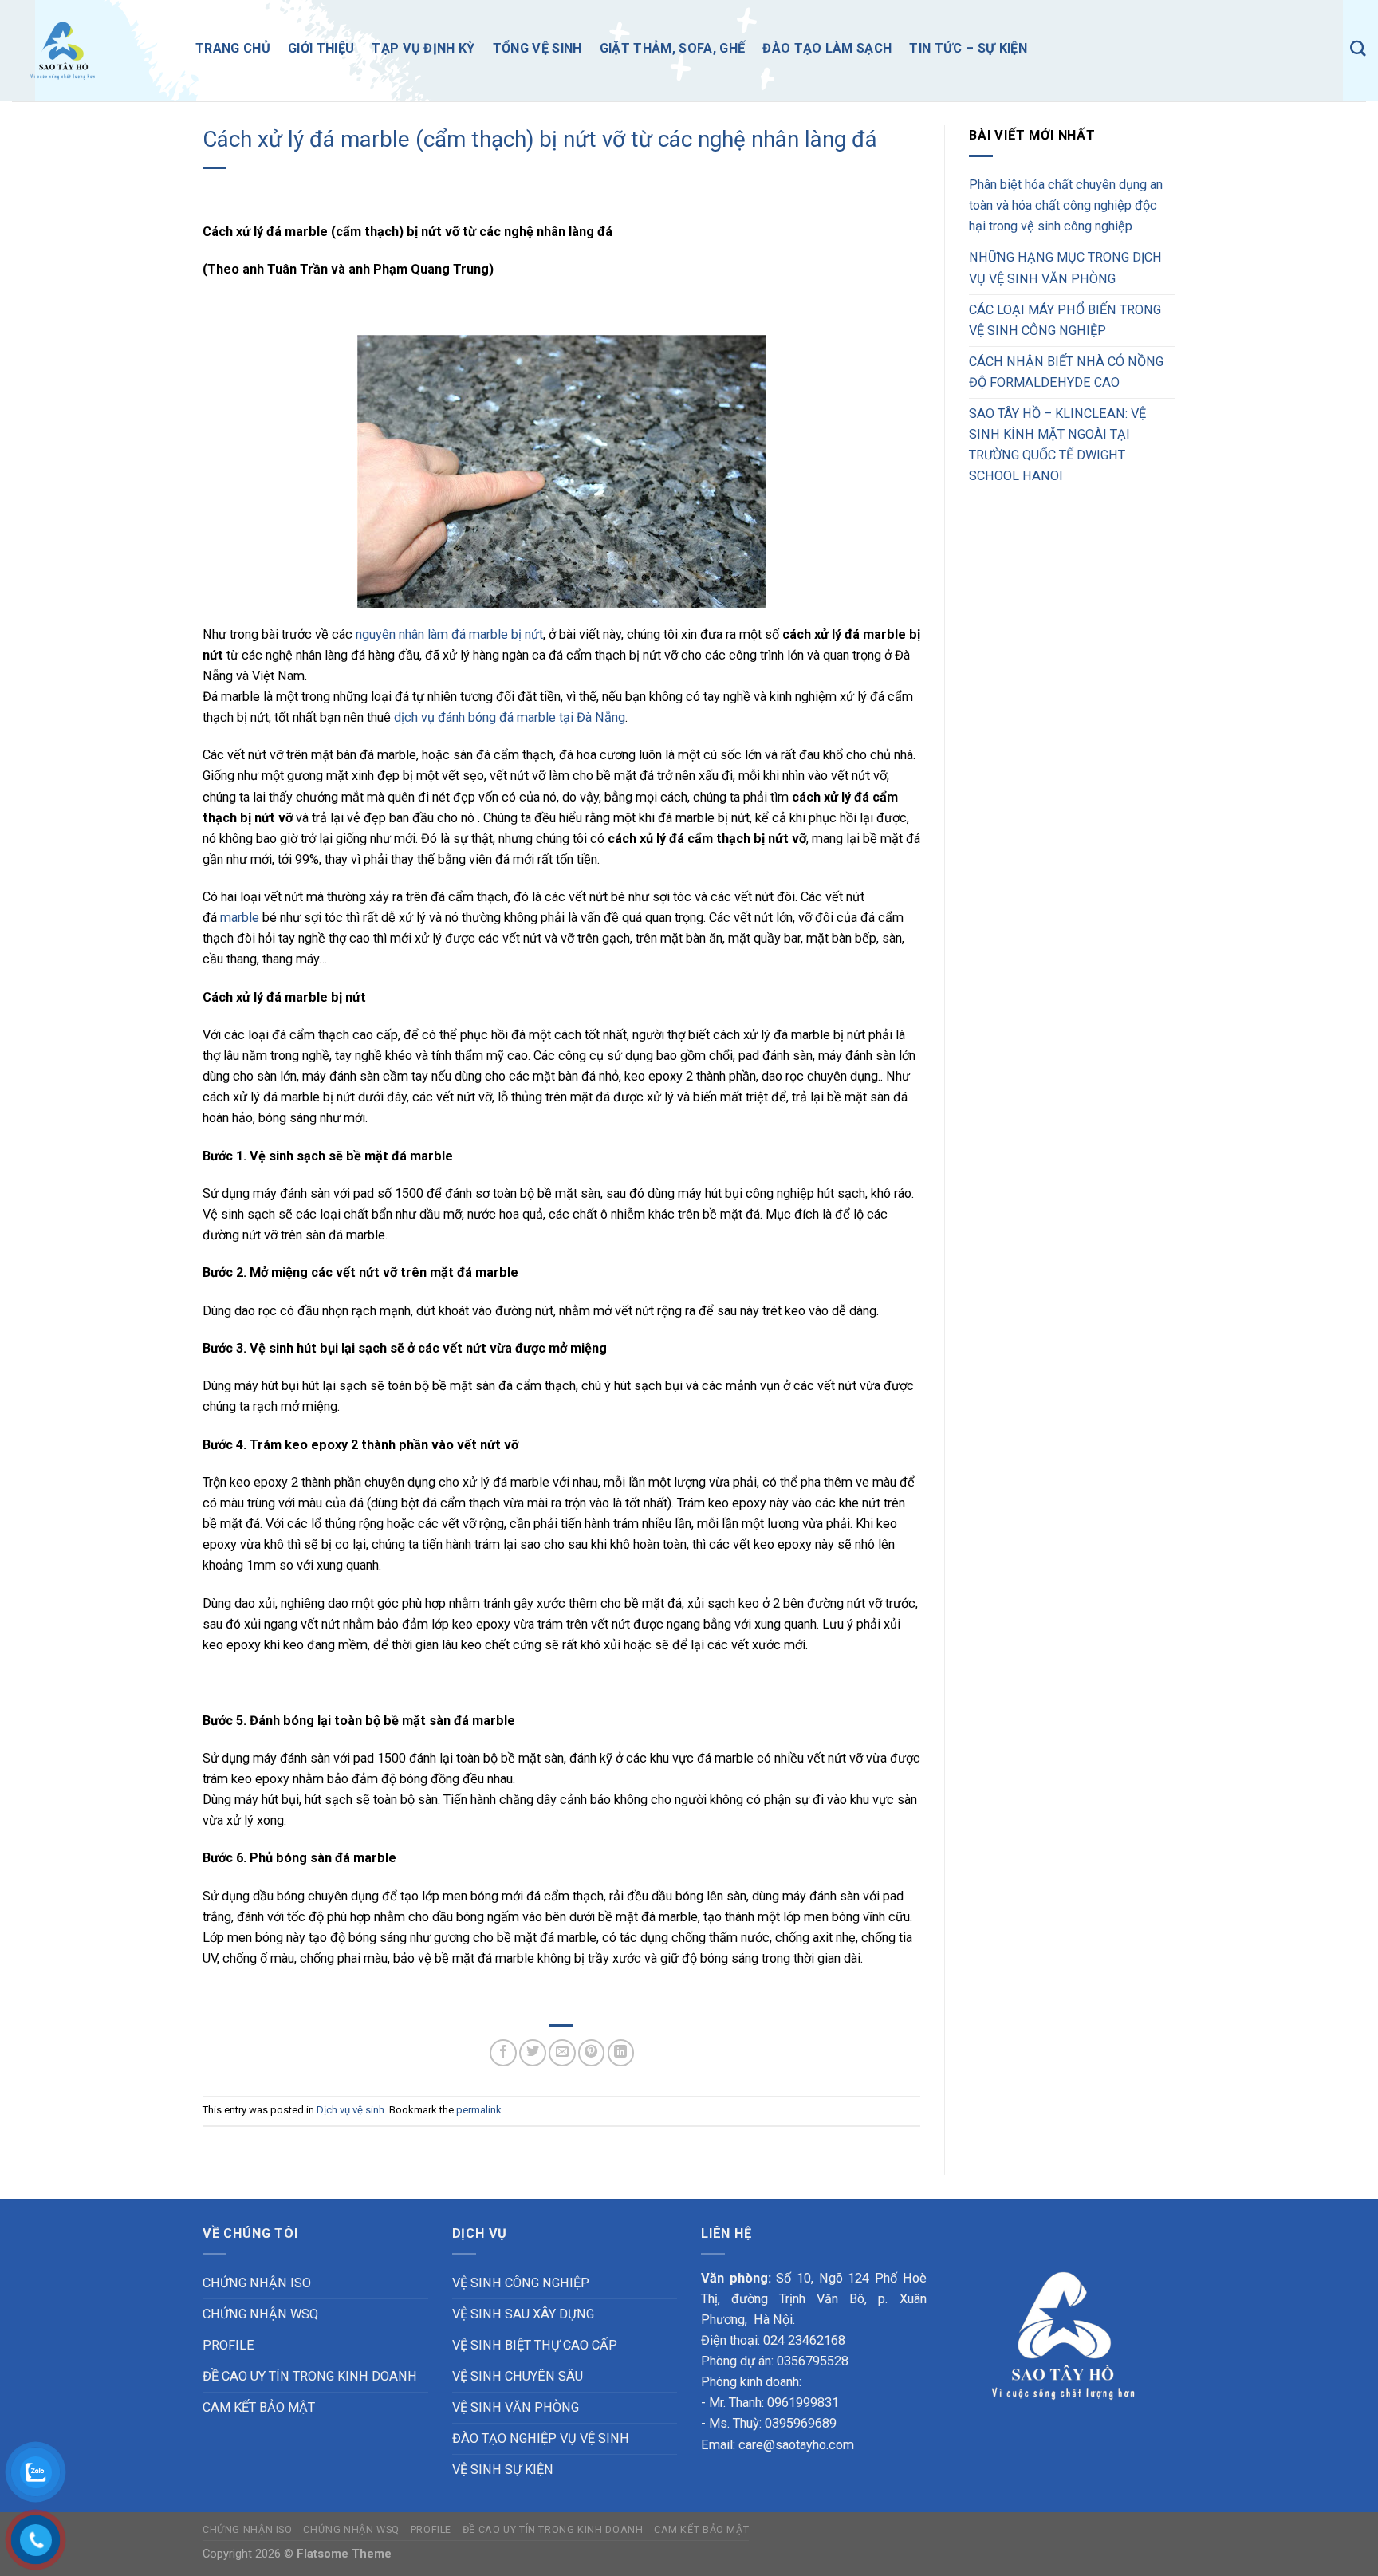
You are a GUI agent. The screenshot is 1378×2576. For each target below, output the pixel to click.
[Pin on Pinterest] (592, 2053)
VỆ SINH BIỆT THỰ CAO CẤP (535, 2345)
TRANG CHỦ (233, 48)
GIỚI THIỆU (321, 48)
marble (240, 918)
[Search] (1358, 48)
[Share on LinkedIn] (621, 2053)
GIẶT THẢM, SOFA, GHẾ (673, 48)
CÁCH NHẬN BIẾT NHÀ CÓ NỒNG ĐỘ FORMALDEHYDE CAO (1066, 372)
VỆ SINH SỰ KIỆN (503, 2470)
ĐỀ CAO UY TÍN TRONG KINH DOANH (310, 2376)
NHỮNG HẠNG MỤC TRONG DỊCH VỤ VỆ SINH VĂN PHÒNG (1065, 268)
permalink (479, 2110)
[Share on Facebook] (503, 2053)
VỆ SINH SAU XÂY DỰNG (523, 2314)
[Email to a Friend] (562, 2053)
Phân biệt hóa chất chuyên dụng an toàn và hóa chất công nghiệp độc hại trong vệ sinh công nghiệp (1066, 205)
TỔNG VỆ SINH (537, 48)
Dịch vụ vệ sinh (350, 2110)
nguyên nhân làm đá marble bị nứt (449, 634)
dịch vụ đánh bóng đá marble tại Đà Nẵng (510, 717)
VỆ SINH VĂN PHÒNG (516, 2407)
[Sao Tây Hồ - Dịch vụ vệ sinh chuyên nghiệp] (92, 51)
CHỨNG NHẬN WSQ (260, 2314)
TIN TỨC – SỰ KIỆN (968, 48)
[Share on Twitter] (533, 2053)
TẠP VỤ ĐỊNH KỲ (423, 48)
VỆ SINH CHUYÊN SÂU (518, 2376)
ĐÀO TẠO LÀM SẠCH (827, 48)
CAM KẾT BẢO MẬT (259, 2407)
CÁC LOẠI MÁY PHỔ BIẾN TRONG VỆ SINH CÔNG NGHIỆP (1065, 320)
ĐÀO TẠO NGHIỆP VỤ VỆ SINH (541, 2438)
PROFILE (228, 2345)
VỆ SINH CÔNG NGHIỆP (521, 2283)
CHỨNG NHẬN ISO (257, 2283)
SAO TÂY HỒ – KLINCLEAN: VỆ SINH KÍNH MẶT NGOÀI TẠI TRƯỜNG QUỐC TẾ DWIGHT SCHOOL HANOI (1057, 445)
